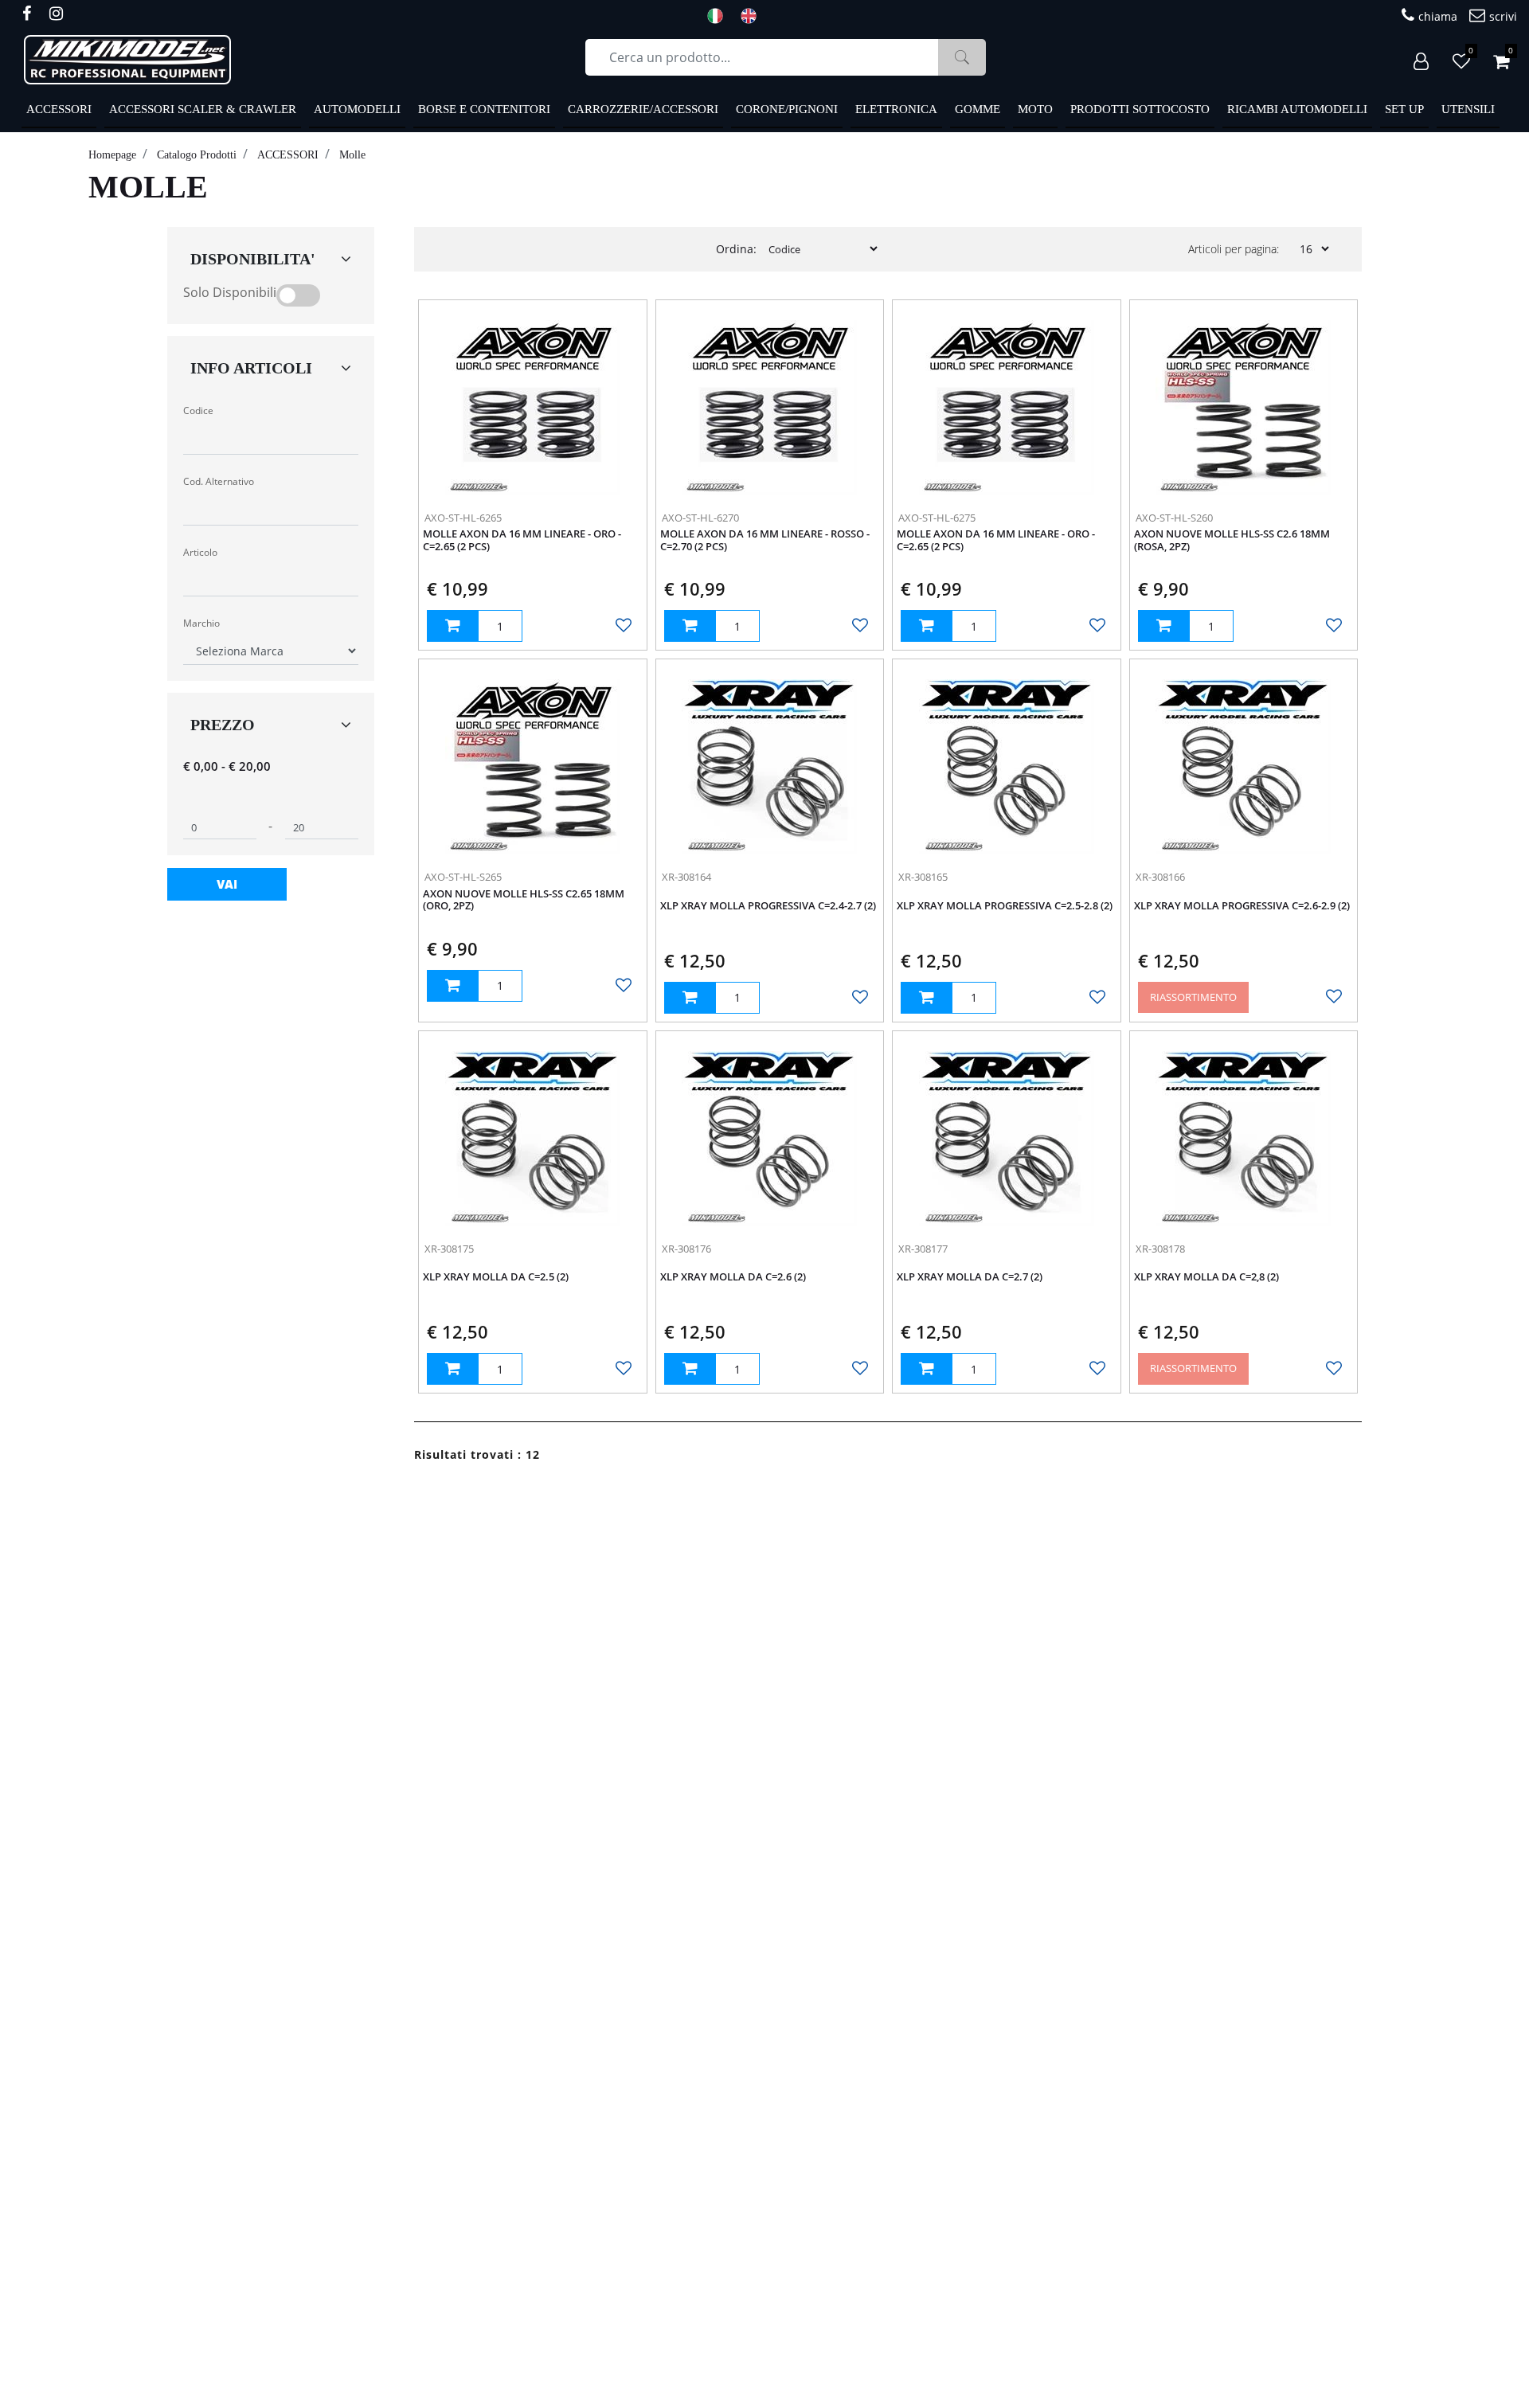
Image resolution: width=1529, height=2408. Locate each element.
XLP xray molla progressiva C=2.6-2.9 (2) (1242, 906)
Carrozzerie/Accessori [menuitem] (643, 109)
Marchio (201, 623)
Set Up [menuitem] (1404, 109)
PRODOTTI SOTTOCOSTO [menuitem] (1140, 109)
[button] (962, 57)
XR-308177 (923, 1249)
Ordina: (736, 249)
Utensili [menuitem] (1468, 109)
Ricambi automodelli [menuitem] (1297, 109)
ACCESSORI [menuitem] (59, 109)
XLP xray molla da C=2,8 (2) (1206, 1277)
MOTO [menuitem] (1035, 109)
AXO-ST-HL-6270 (700, 518)
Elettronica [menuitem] (896, 109)
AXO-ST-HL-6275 (937, 518)
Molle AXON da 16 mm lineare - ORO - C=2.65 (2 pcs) (522, 541)
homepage (112, 155)
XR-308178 (1160, 1249)
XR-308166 (1160, 877)
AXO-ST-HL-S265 (463, 877)
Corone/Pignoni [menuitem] (787, 109)
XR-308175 (449, 1249)
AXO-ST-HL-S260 (1174, 518)
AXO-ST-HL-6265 (463, 518)
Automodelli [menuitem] (357, 109)
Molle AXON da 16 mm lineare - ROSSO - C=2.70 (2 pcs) (765, 541)
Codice (198, 410)
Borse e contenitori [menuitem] (484, 109)
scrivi (1503, 16)
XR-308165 (923, 877)
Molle (352, 155)
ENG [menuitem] (753, 16)
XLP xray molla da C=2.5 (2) (496, 1277)
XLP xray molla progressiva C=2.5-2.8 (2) (1005, 906)
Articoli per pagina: (1234, 249)
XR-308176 (686, 1249)
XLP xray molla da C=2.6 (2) (733, 1277)
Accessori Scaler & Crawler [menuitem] (203, 109)
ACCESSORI (288, 155)
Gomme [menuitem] (978, 109)
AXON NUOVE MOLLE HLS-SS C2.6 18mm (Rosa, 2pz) (1232, 541)
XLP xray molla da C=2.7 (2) (970, 1277)
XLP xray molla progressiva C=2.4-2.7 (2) (768, 906)
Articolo (200, 552)
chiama (1438, 16)
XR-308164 (686, 877)
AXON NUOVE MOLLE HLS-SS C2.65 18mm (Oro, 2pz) (524, 901)
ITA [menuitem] (720, 16)
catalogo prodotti (197, 155)
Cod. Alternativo (219, 481)
